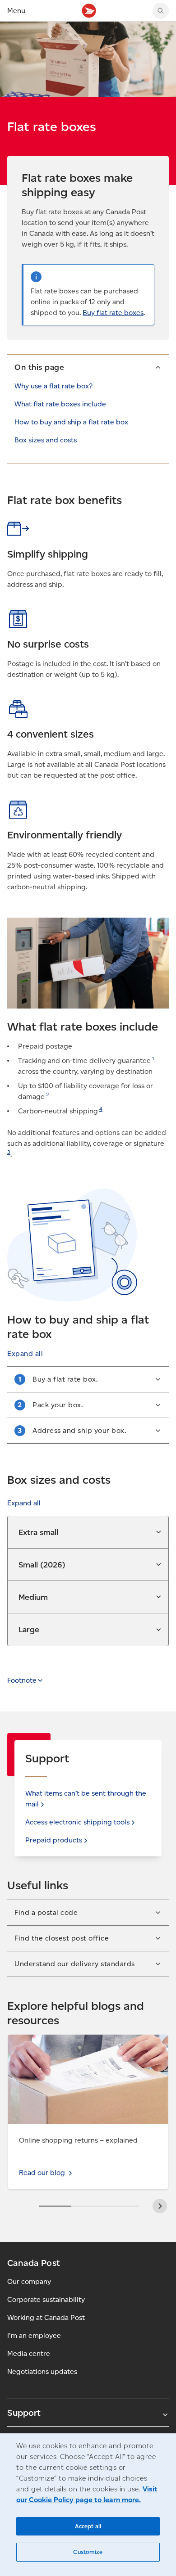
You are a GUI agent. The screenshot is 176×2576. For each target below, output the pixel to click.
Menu (16, 11)
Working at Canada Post (46, 2317)
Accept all (88, 2526)
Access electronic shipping (77, 1822)
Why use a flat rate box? (53, 386)
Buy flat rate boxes (113, 313)
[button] (88, 367)
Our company (29, 2281)
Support (24, 2413)
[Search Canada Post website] (161, 11)
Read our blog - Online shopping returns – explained (77, 2045)
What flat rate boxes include (60, 404)
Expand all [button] (24, 1503)
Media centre (29, 2353)
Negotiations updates (42, 2371)
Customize (88, 2552)
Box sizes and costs (46, 440)
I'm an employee (34, 2335)
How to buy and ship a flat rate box (71, 422)
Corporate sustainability (46, 2299)
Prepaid (54, 1840)
